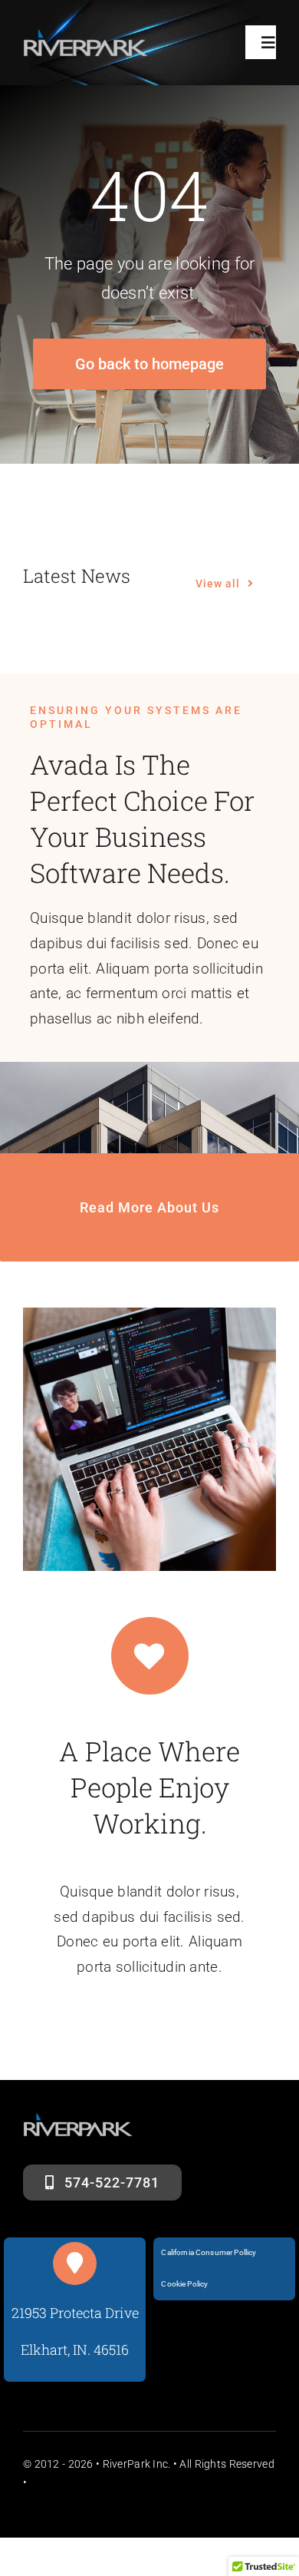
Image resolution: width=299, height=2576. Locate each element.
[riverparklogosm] (86, 36)
